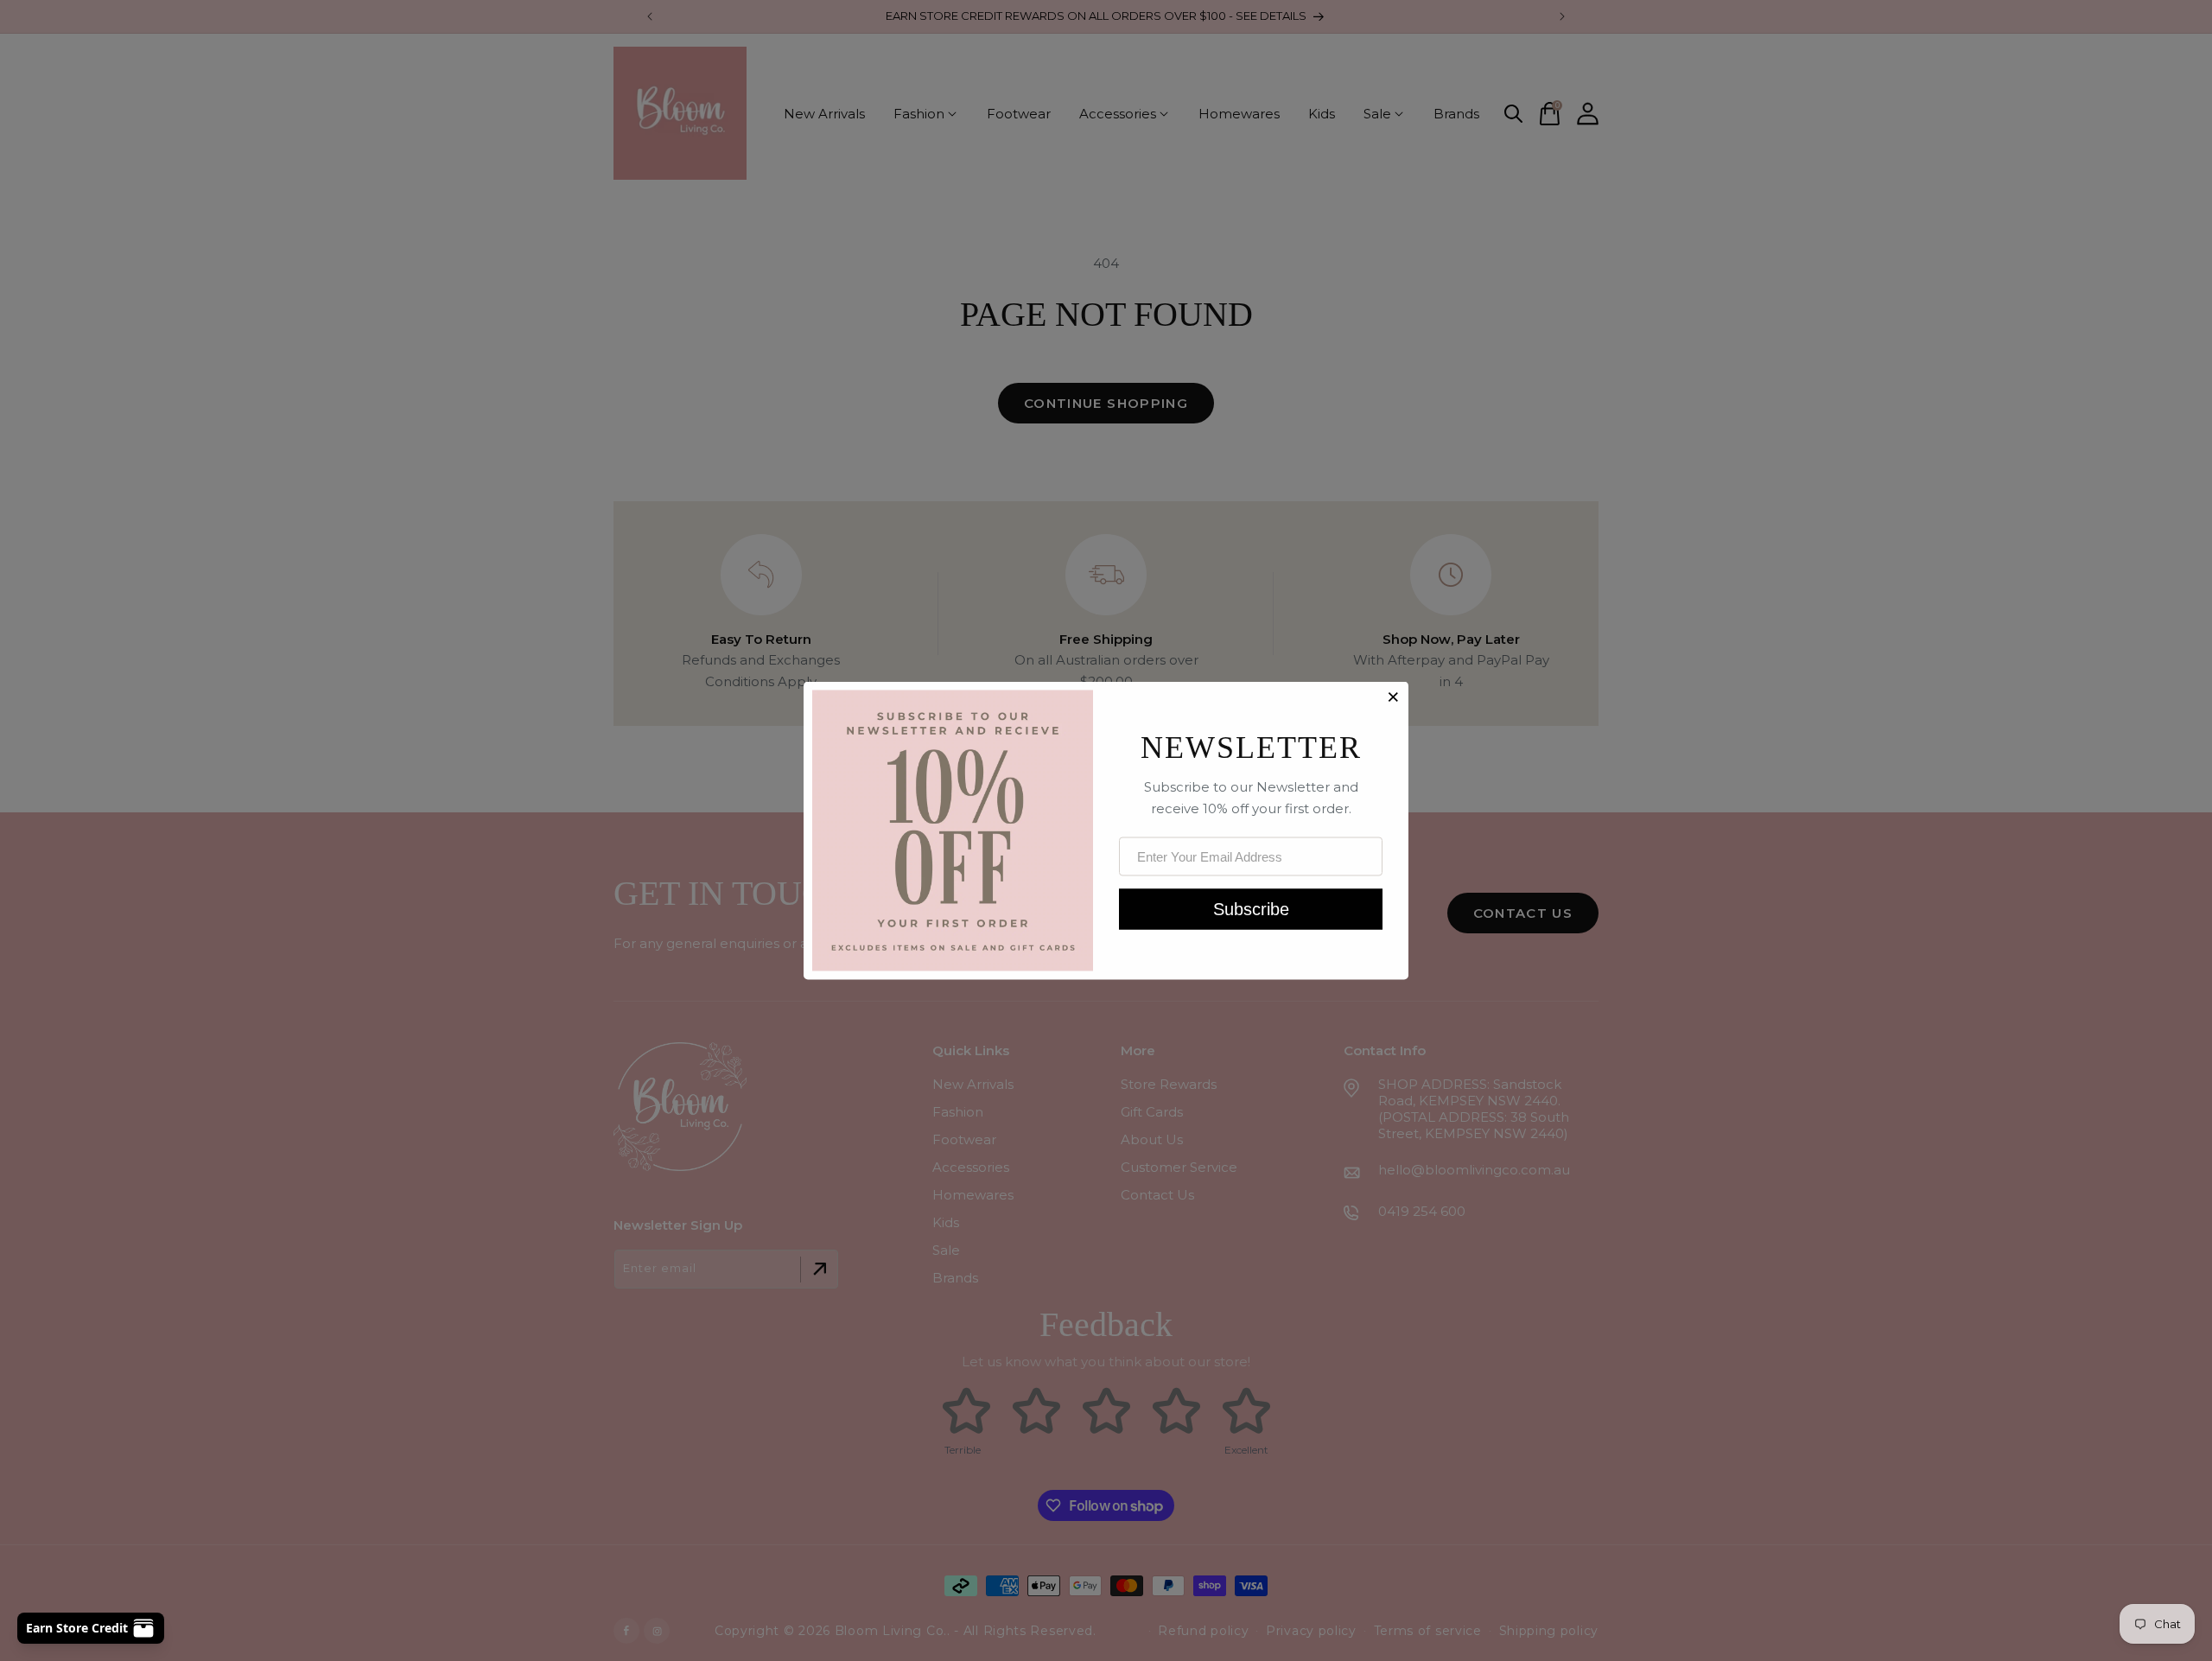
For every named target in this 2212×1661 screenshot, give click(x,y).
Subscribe (1251, 908)
